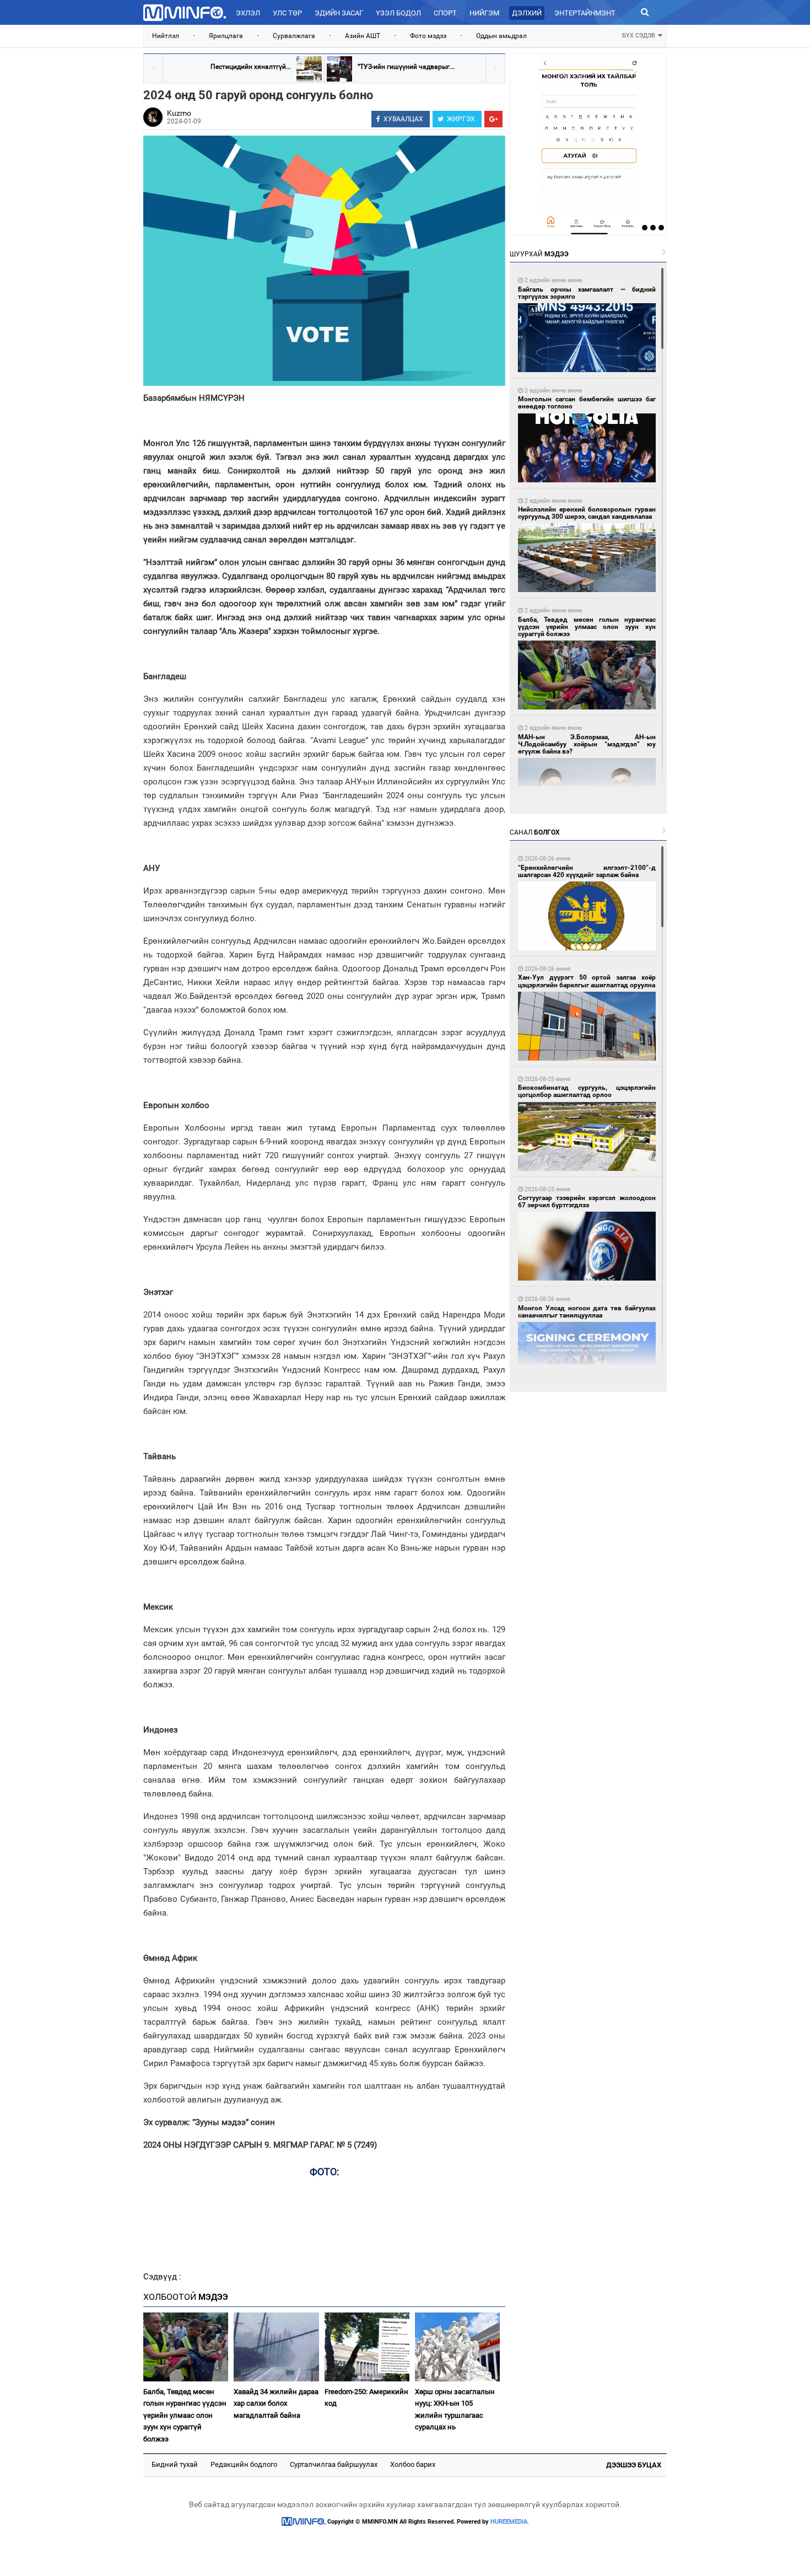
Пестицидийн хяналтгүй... (251, 67)
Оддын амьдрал (501, 36)
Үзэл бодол (398, 13)
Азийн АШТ (363, 36)
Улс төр (287, 13)
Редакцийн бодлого (244, 2464)
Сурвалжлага (294, 36)
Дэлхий (527, 13)
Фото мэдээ (428, 36)
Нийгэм (484, 13)
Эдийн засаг (339, 13)
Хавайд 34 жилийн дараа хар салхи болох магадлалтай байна (276, 2403)
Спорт (445, 13)
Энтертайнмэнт (585, 13)
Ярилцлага (226, 36)
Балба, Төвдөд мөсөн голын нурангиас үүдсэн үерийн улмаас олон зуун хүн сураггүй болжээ (185, 2415)
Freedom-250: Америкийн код (366, 2397)
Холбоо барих (413, 2464)
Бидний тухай (175, 2464)
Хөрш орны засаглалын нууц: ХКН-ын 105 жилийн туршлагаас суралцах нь (455, 2409)
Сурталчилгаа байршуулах (334, 2464)
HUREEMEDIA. (510, 2522)
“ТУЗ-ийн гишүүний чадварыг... (406, 67)
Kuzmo (179, 113)
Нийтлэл (166, 36)
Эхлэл (248, 13)
